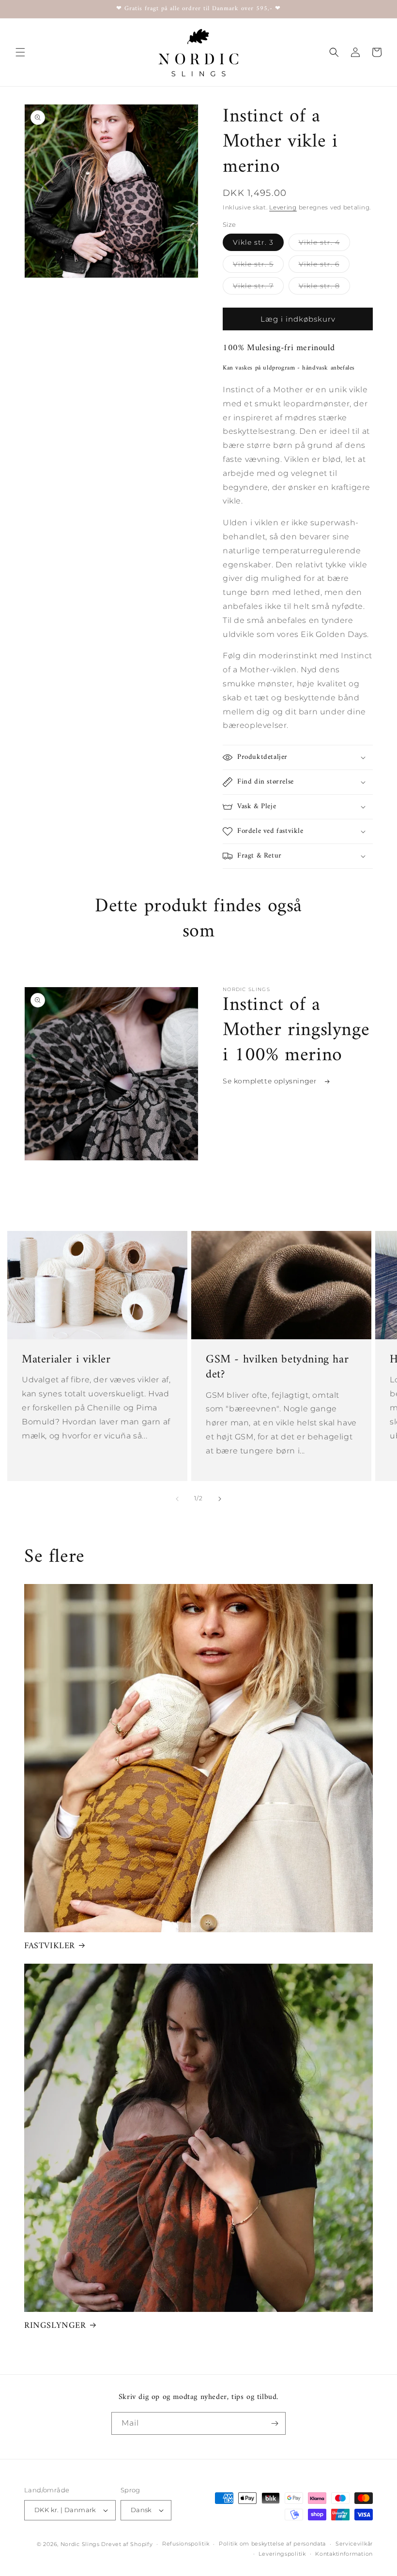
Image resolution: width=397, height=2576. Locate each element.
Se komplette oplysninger (271, 1081)
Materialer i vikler (66, 1360)
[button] (20, 52)
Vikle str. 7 (258, 288)
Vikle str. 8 (324, 288)
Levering (283, 207)
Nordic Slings (80, 2544)
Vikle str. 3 (253, 242)
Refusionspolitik (186, 2544)
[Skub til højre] (220, 1499)
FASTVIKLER (50, 1946)
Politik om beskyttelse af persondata (272, 2544)
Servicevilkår (354, 2544)
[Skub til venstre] (177, 1499)
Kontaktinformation (344, 2554)
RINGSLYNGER (55, 2326)
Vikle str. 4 (324, 244)
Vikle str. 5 (258, 266)
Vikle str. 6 (324, 266)
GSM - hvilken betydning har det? (277, 1367)
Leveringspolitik (282, 2554)
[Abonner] (275, 2423)
